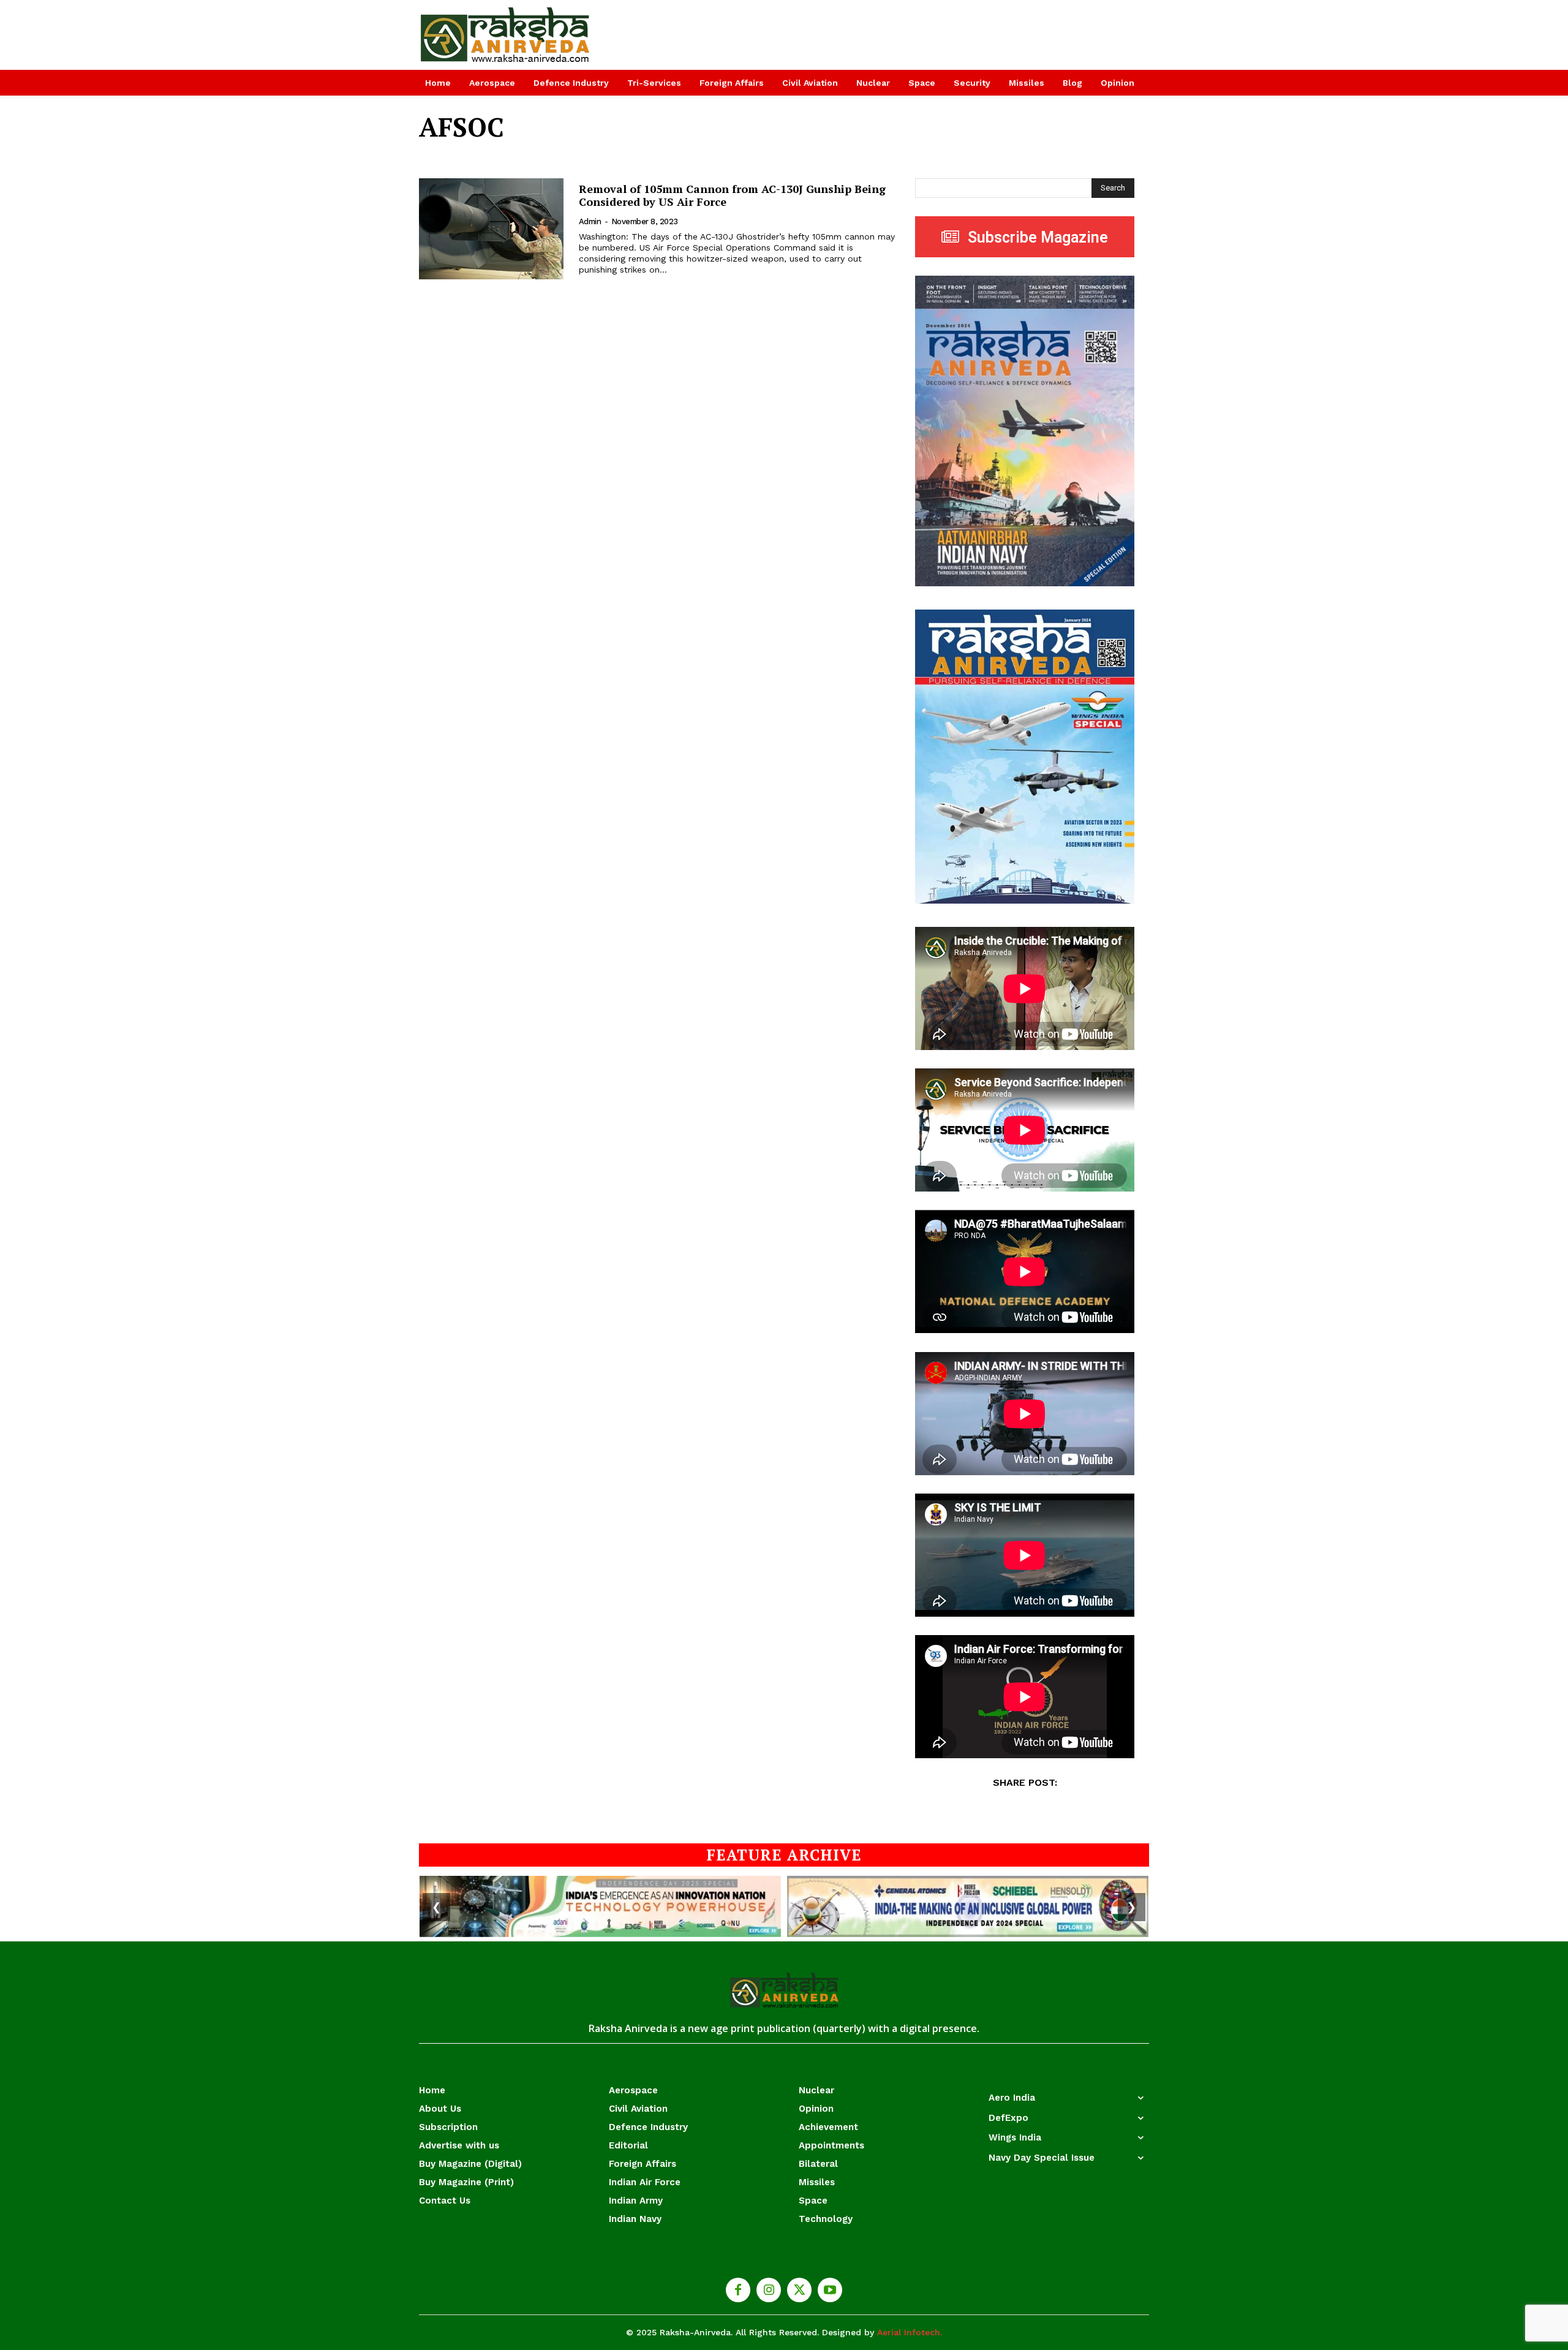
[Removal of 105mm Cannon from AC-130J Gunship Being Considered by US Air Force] (491, 229)
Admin (590, 221)
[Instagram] (769, 2290)
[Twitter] (799, 2290)
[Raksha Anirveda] (506, 35)
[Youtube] (830, 2290)
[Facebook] (738, 2290)
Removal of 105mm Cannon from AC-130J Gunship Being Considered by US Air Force (732, 195)
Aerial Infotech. (910, 2332)
